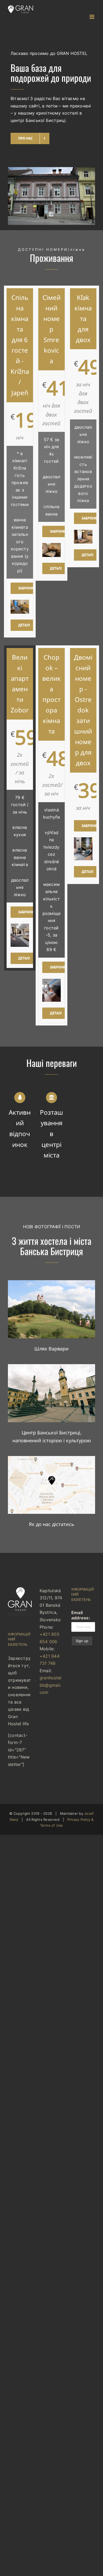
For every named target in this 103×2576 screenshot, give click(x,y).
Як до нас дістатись (51, 1524)
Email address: (81, 1615)
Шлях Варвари (51, 1349)
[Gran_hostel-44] (51, 1366)
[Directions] (51, 1458)
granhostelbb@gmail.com (50, 1685)
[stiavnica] (51, 1282)
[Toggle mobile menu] (92, 17)
